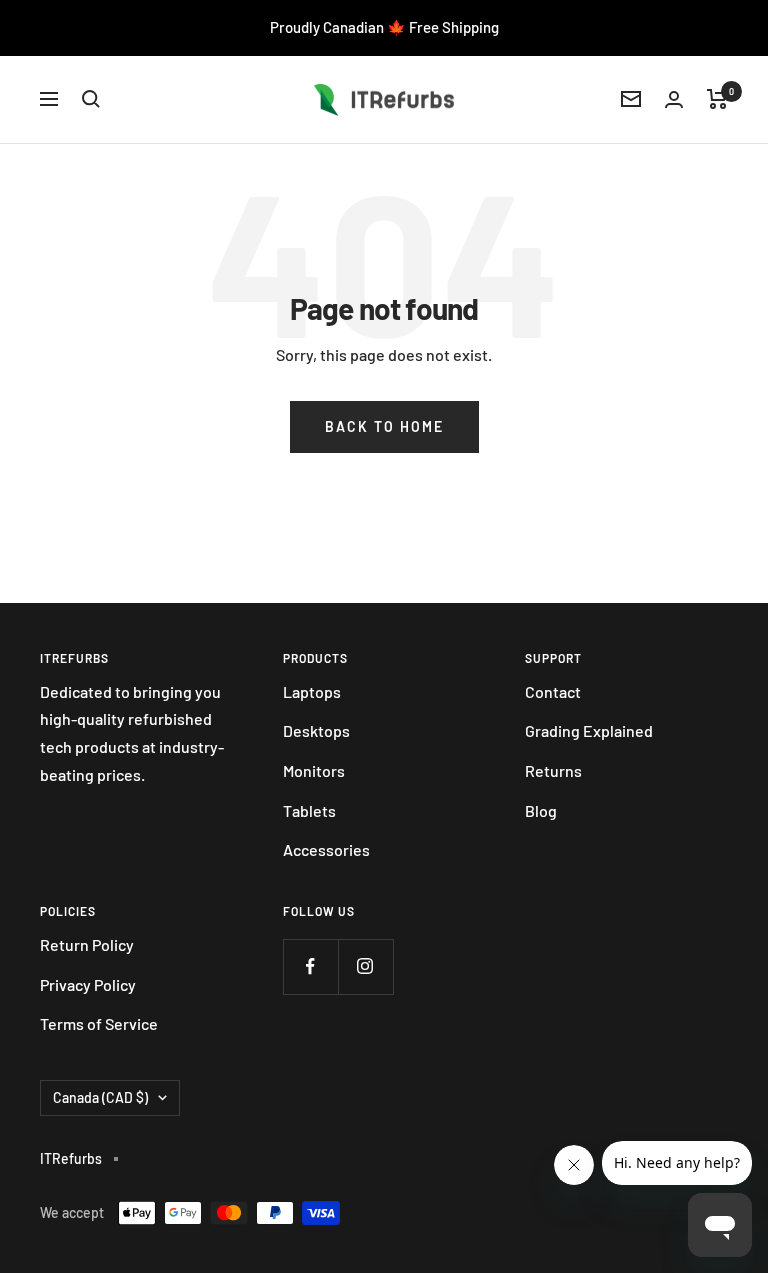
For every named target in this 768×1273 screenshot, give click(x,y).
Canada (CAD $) (100, 1097)
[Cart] (717, 99)
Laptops (312, 691)
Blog (541, 810)
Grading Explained (589, 730)
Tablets (309, 810)
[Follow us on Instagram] (365, 966)
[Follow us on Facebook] (310, 966)
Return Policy (87, 944)
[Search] (91, 99)
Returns (553, 770)
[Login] (674, 99)
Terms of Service (99, 1023)
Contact (553, 691)
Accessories (326, 849)
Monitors (314, 770)
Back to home (384, 426)
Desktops (316, 730)
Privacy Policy (88, 984)
